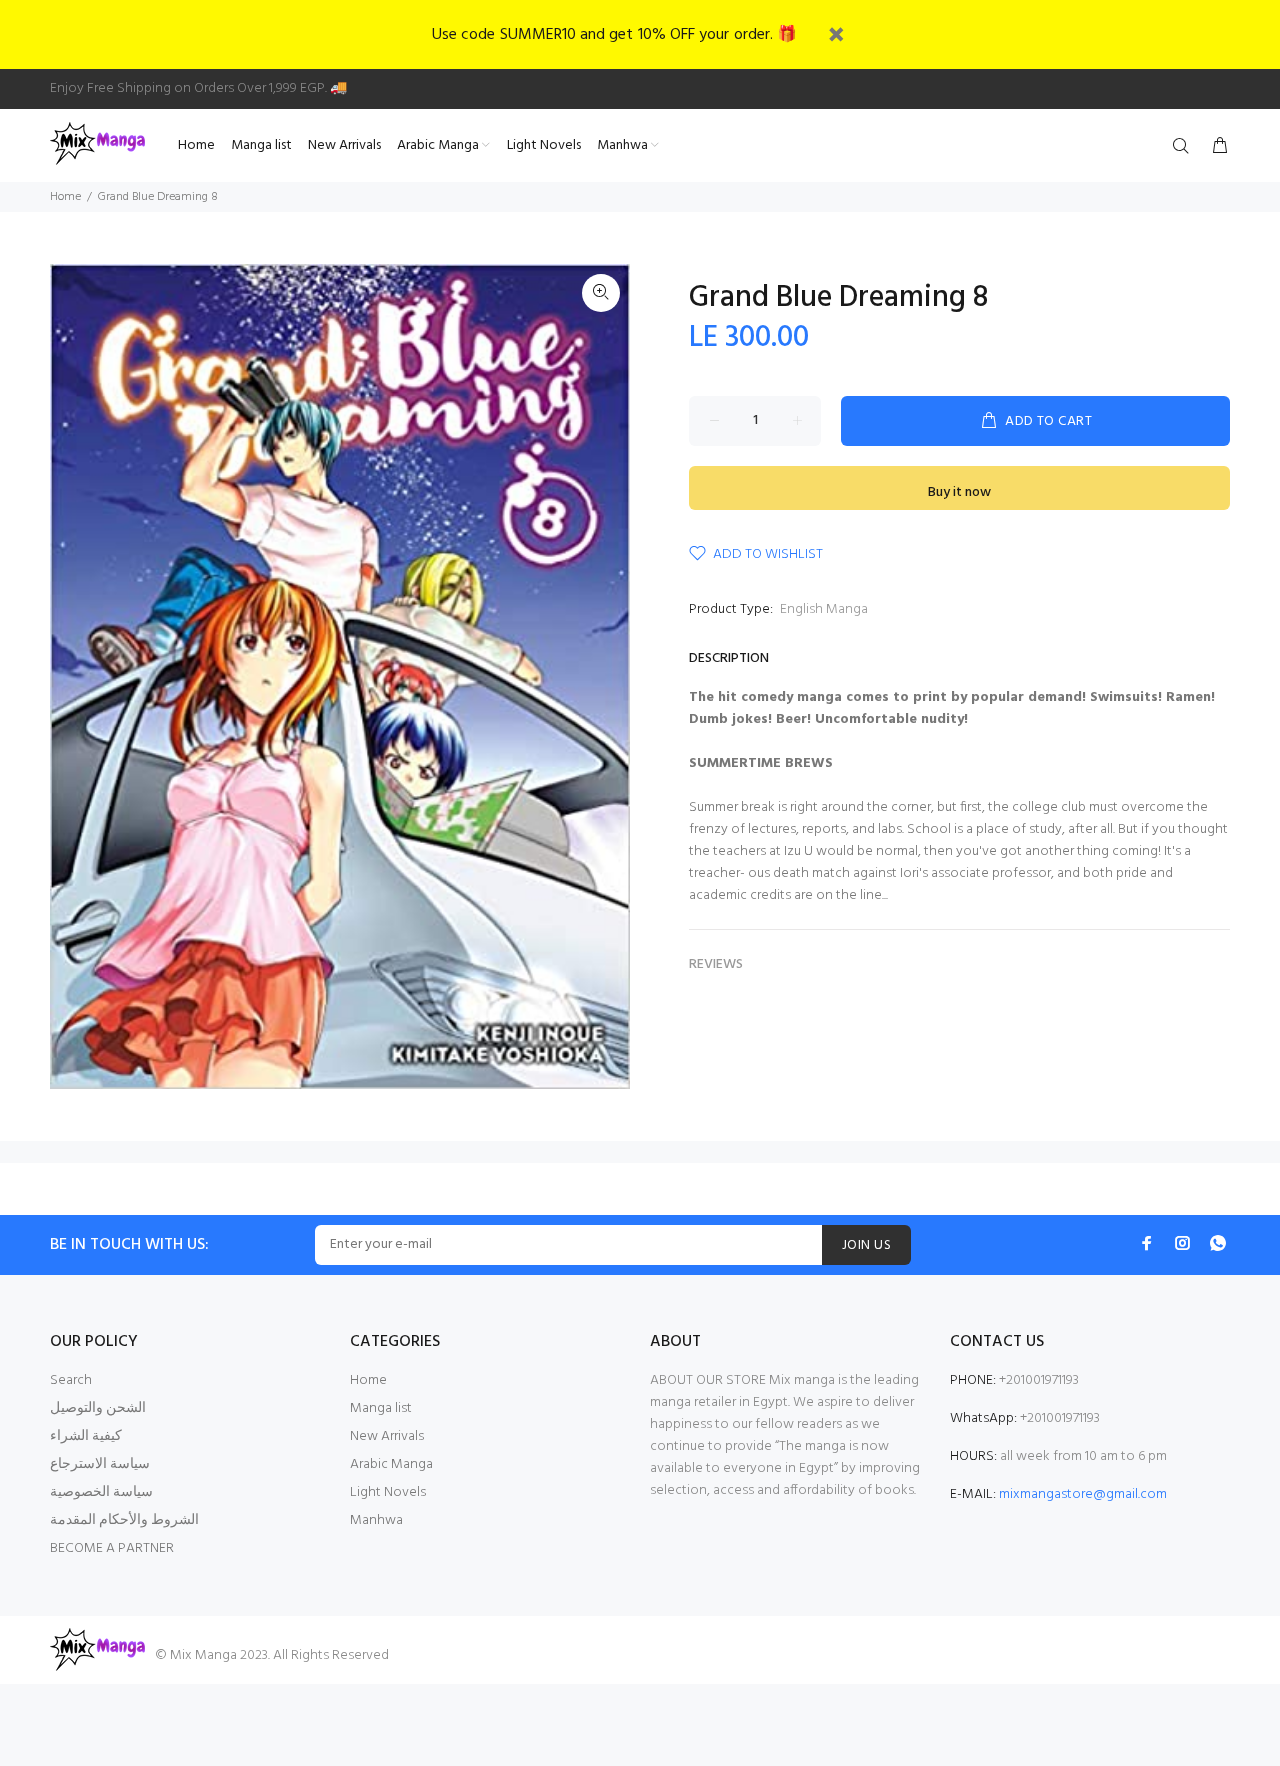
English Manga (824, 609)
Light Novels (388, 1492)
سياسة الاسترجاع (100, 1464)
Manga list (381, 1408)
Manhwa (376, 1520)
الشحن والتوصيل (98, 1408)
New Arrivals (387, 1436)
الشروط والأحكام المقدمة (124, 1520)
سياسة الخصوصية (101, 1492)
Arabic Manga (391, 1464)
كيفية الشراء (86, 1436)
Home (65, 197)
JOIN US (866, 1245)
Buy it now (959, 492)
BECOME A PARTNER (112, 1548)
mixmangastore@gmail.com (1083, 1494)
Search (71, 1380)
